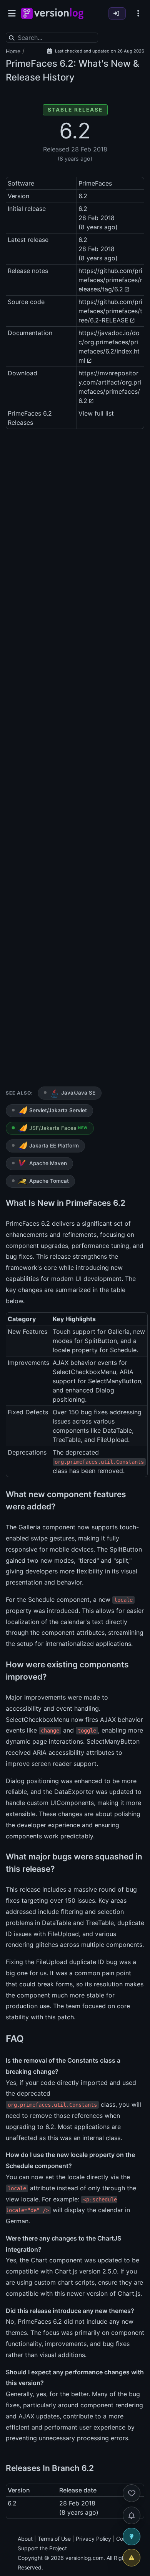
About (25, 2539)
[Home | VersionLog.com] (52, 13)
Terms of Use (54, 2539)
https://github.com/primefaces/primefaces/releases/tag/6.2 (110, 280)
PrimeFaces (32, 63)
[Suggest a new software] (132, 2537)
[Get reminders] (132, 2515)
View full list (96, 413)
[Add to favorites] (132, 2493)
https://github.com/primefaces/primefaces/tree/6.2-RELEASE (110, 311)
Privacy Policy (93, 2539)
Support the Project (42, 2548)
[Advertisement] (75, 759)
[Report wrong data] (132, 2558)
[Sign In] (117, 13)
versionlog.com (84, 2558)
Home (13, 51)
